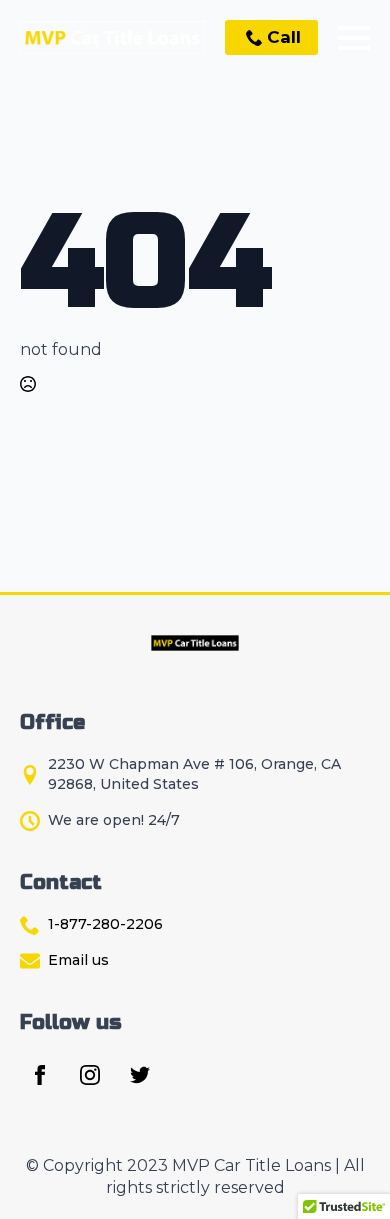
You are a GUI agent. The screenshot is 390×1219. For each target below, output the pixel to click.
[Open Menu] (354, 38)
